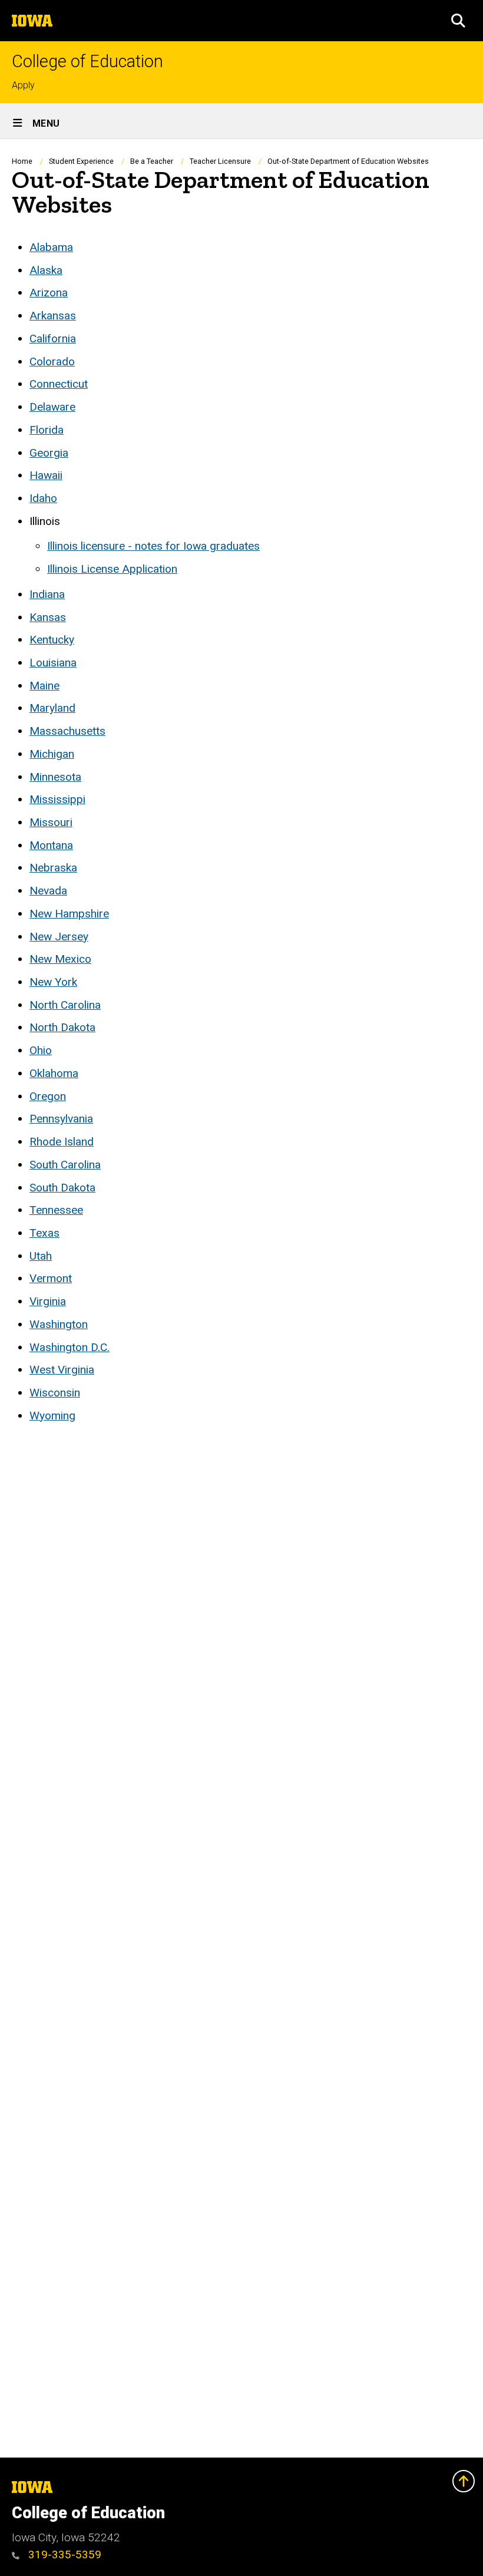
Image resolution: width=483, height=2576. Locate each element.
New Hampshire (69, 914)
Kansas (48, 617)
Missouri (51, 822)
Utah (41, 1256)
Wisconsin (55, 1393)
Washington (59, 1324)
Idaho (43, 498)
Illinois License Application (112, 569)
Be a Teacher (152, 161)
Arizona (49, 293)
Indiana (47, 594)
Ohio (41, 1050)
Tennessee (56, 1210)
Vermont (51, 1278)
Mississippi (57, 799)
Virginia (48, 1301)
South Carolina (65, 1165)
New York (53, 982)
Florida (47, 430)
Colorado (52, 361)
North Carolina (65, 1005)
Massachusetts (67, 731)
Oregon (48, 1096)
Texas (44, 1233)
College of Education (87, 62)
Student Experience (81, 161)
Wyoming (52, 1416)
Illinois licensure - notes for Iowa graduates (153, 546)
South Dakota (62, 1188)
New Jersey (59, 937)
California (53, 338)
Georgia (49, 453)
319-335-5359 (63, 2554)
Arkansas (53, 316)
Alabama (51, 247)
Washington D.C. (70, 1347)
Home (22, 161)
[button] (458, 21)
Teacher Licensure (220, 161)
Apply (23, 85)
